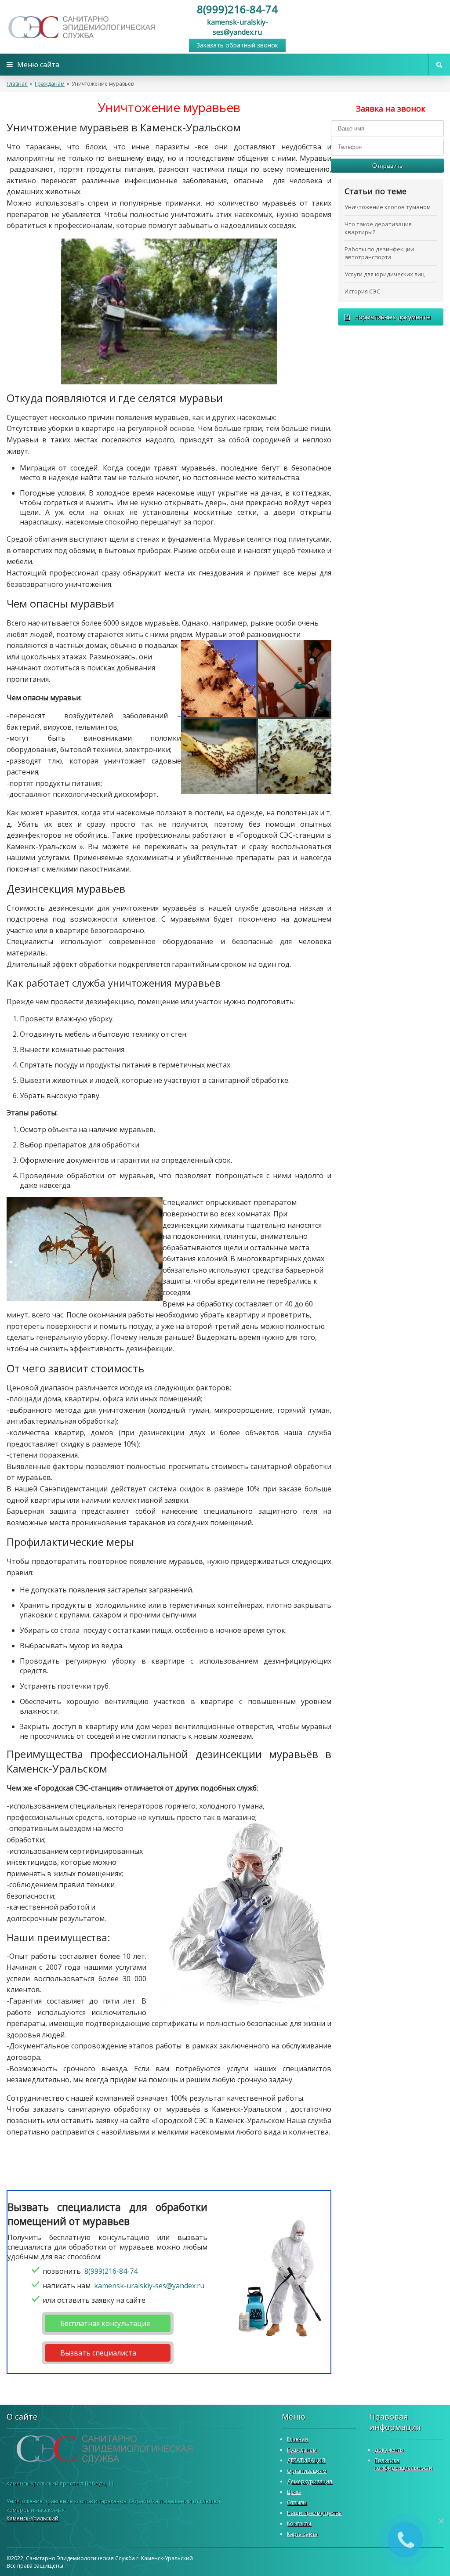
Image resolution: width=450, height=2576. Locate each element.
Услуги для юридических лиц (385, 274)
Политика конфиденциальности (403, 2464)
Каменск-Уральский (33, 2518)
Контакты (299, 2524)
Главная (17, 84)
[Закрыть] (441, 2521)
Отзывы (297, 2502)
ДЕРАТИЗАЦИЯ (306, 2460)
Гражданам (50, 84)
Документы (389, 2450)
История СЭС (362, 291)
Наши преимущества (314, 2513)
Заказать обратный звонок (237, 45)
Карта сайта (302, 2534)
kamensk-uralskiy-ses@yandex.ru (238, 27)
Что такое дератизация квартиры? (378, 228)
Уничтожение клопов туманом (388, 207)
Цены (294, 2492)
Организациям (307, 2471)
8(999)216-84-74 (237, 9)
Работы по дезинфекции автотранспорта (379, 253)
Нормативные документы (392, 317)
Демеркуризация (310, 2481)
